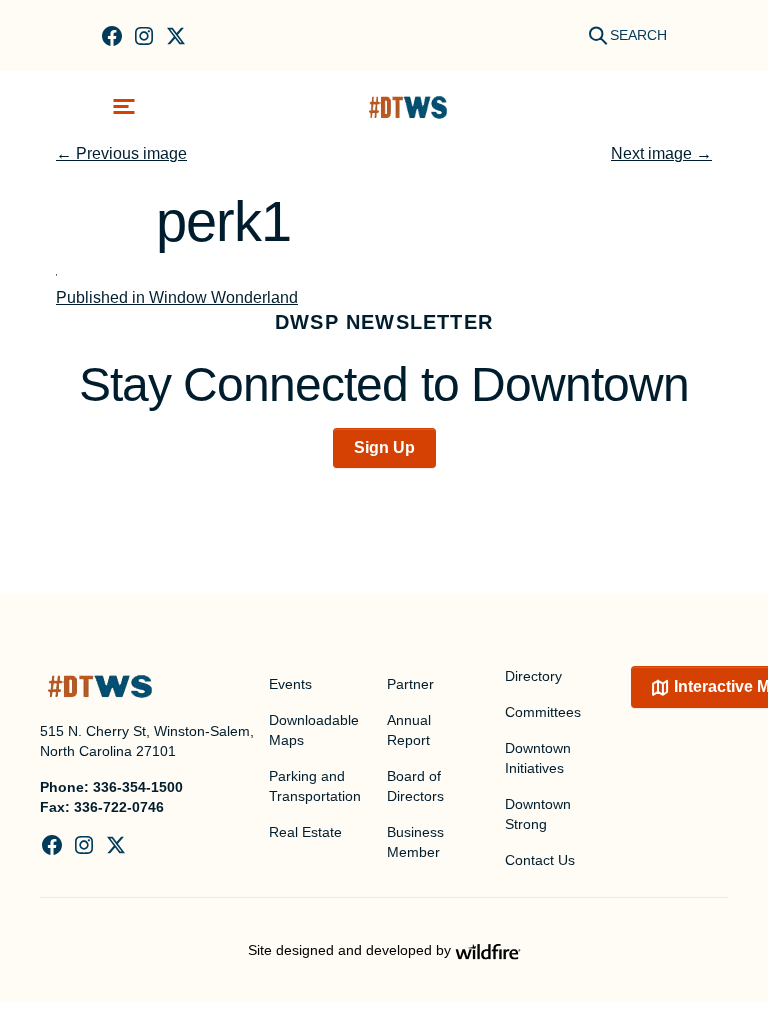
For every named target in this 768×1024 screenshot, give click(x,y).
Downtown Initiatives (538, 758)
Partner (410, 684)
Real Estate (305, 832)
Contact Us (540, 860)
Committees (543, 712)
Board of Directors (415, 786)
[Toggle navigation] (124, 106)
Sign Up (384, 447)
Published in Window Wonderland (177, 297)
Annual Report (409, 730)
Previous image (121, 153)
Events (290, 684)
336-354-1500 (138, 787)
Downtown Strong (538, 814)
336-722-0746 (119, 807)
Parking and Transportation (315, 786)
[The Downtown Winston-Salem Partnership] (408, 106)
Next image (661, 153)
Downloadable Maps (314, 730)
